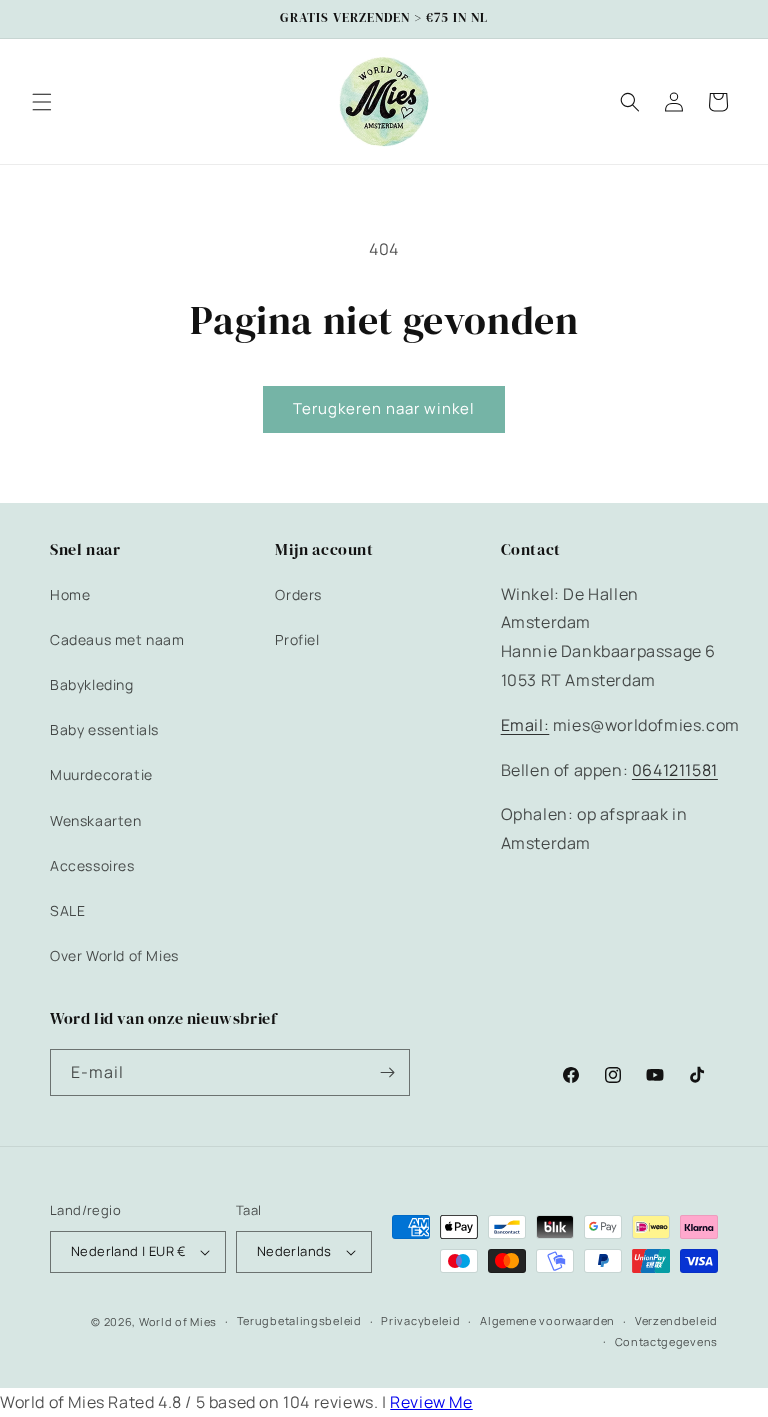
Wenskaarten (96, 820)
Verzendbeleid (676, 1320)
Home (70, 594)
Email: (525, 725)
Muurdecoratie (101, 774)
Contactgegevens (667, 1341)
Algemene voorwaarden (547, 1320)
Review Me (431, 1402)
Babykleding (92, 684)
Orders (298, 594)
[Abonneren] (387, 1072)
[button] (42, 102)
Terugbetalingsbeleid (299, 1320)
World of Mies (178, 1321)
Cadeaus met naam (117, 639)
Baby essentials (104, 729)
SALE (67, 910)
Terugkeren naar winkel (384, 408)
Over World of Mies (114, 955)
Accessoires (92, 865)
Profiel (297, 639)
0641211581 (675, 770)
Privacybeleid (420, 1320)
